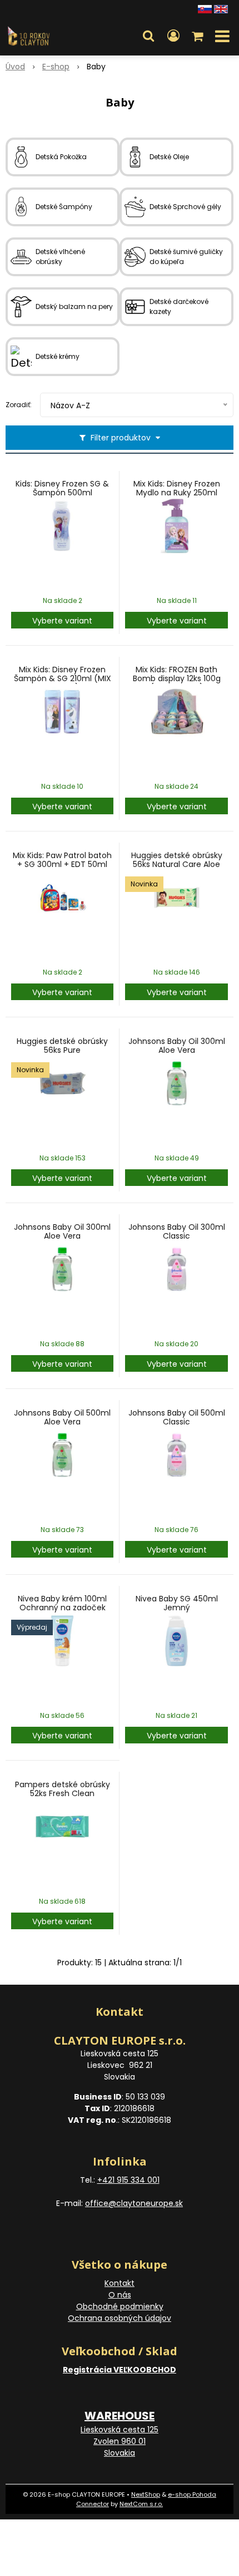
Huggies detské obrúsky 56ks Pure (62, 1046)
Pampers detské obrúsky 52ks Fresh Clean (63, 1789)
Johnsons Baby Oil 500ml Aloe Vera (62, 1417)
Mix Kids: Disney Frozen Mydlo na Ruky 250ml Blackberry (177, 493)
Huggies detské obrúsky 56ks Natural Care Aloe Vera (177, 864)
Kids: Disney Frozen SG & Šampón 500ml (62, 488)
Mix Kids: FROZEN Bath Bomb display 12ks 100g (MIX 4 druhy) (177, 678)
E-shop (56, 67)
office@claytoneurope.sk (134, 2203)
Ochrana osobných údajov (120, 2318)
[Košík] (198, 36)
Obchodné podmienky (120, 2306)
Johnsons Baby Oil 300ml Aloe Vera (177, 1046)
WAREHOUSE (120, 2416)
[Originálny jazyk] (205, 8)
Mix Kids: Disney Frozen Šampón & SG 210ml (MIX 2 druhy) (63, 678)
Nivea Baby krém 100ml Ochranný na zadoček (62, 1603)
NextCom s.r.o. (141, 2504)
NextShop (146, 2494)
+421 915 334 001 (128, 2180)
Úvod (15, 67)
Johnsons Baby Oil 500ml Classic (177, 1417)
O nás (120, 2295)
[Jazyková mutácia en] (221, 8)
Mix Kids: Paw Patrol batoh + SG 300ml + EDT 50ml (62, 860)
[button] (148, 36)
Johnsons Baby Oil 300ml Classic (177, 1231)
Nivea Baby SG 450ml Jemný (177, 1603)
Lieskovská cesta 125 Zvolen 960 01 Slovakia (120, 2441)
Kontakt (120, 2283)
